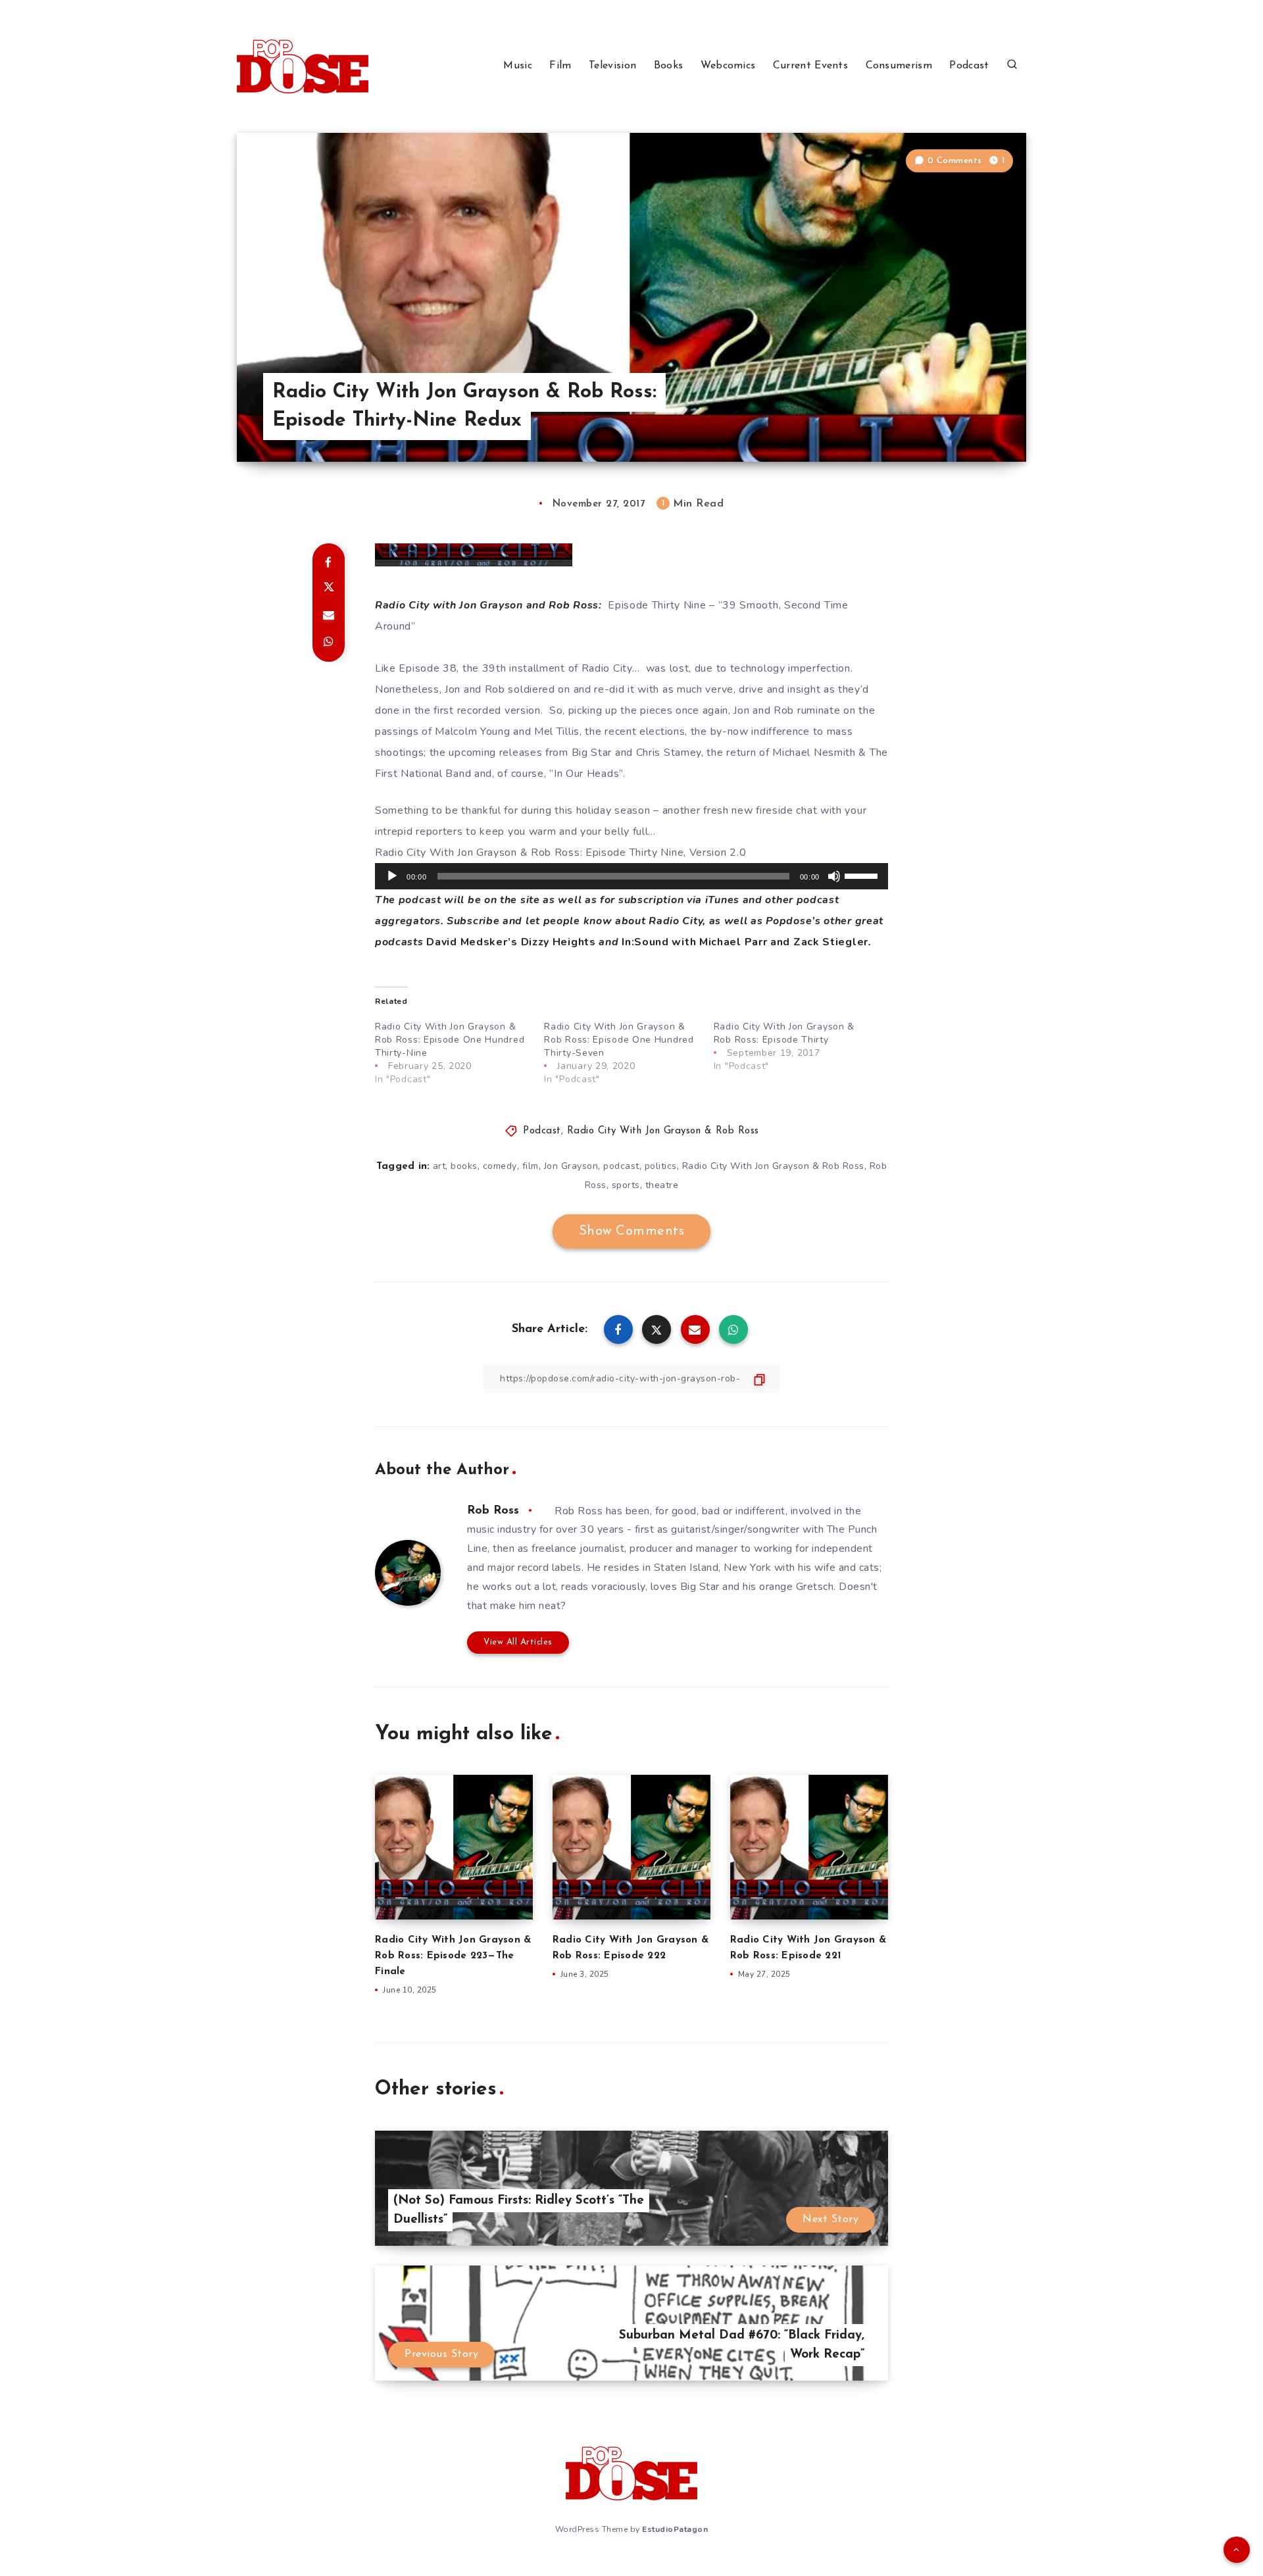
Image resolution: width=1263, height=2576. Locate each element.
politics (661, 1166)
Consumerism (899, 66)
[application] (631, 876)
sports (626, 1185)
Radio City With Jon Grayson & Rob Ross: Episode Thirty (784, 1033)
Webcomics (728, 66)
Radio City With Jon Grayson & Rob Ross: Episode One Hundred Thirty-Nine (450, 1040)
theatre (662, 1185)
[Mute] (834, 876)
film (531, 1166)
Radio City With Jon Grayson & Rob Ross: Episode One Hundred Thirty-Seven (619, 1040)
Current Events (810, 66)
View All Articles (518, 1642)
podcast (621, 1166)
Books (669, 66)
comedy (500, 1166)
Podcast (969, 66)
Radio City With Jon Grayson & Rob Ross (663, 1131)
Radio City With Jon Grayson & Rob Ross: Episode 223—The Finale (453, 1956)
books (464, 1166)
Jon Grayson (571, 1166)
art (439, 1166)
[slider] (863, 875)
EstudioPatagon (675, 2529)
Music (518, 66)
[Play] (392, 876)
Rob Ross (493, 1511)
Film (560, 66)
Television (612, 66)
